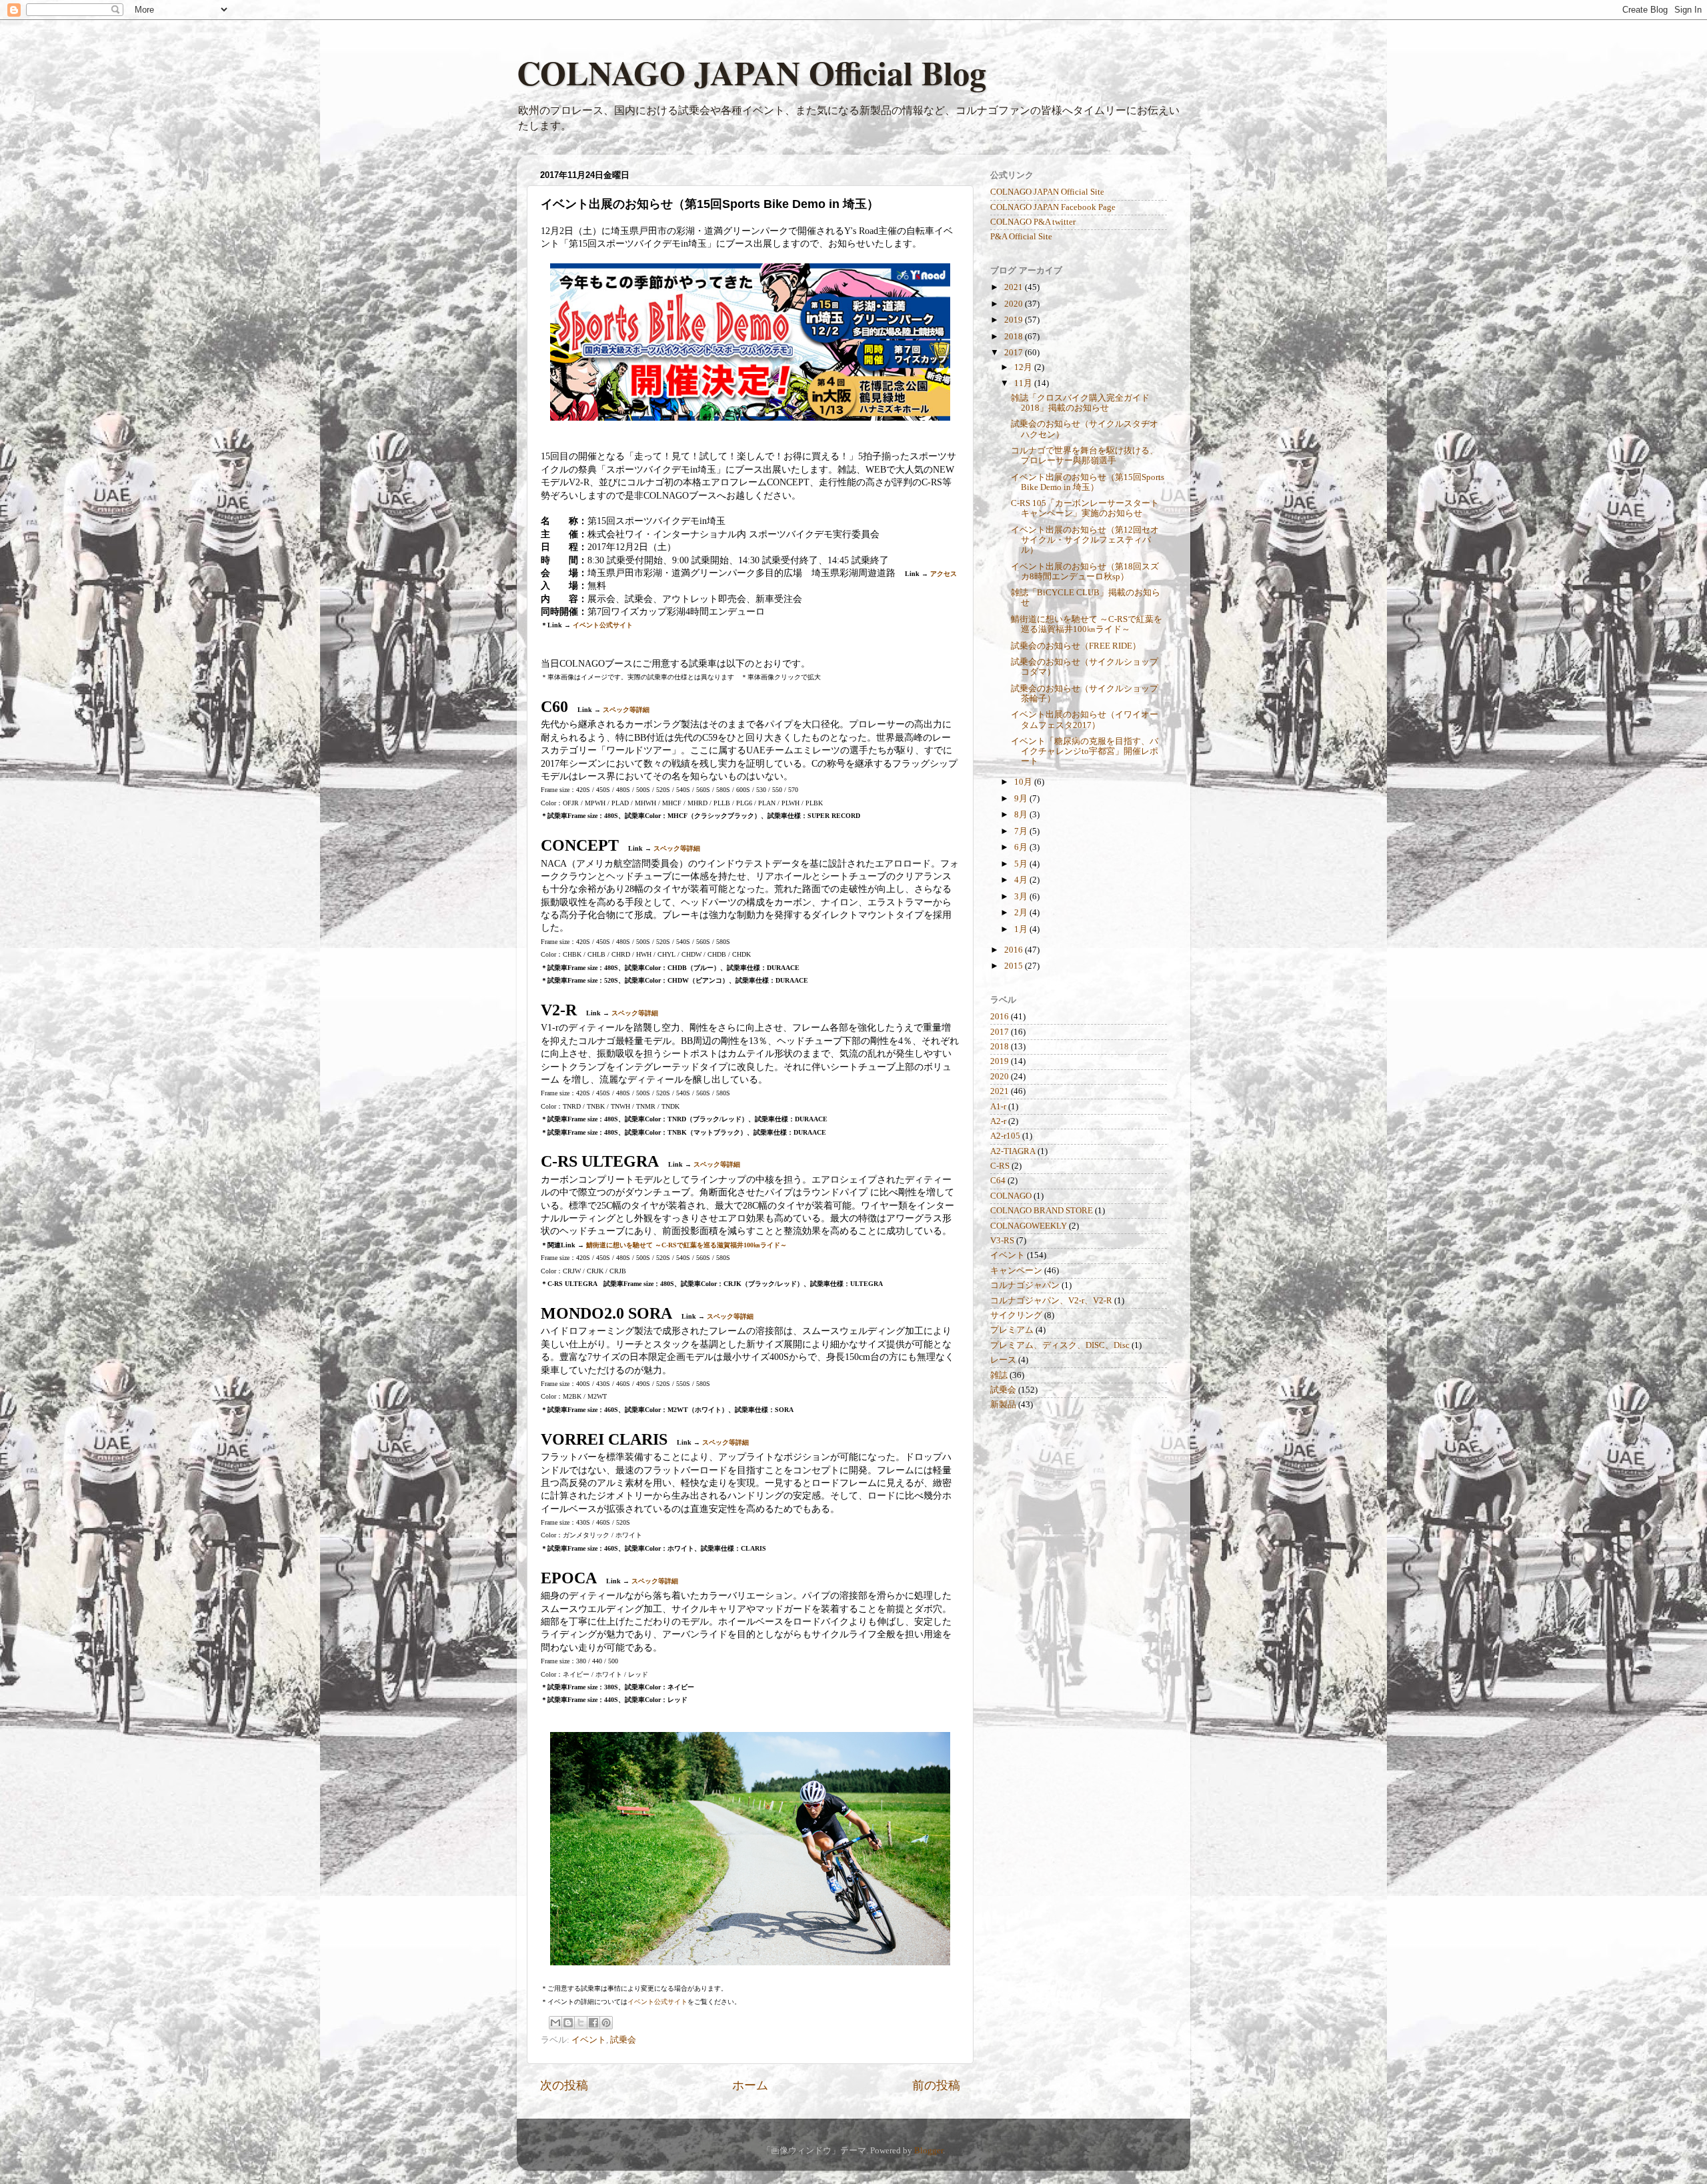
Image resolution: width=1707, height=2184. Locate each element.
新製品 (1003, 1405)
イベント (589, 2040)
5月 (1022, 864)
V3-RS (1002, 1241)
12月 (1024, 367)
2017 (1015, 353)
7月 (1022, 831)
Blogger (929, 2151)
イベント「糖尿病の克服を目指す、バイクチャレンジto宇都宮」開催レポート (1085, 751)
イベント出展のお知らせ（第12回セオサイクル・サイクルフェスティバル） (1085, 540)
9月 (1022, 799)
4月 (1022, 880)
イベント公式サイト (603, 625)
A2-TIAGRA (1013, 1151)
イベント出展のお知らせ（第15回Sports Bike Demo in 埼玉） (1088, 482)
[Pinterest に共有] (606, 2023)
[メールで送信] (555, 2023)
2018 (1015, 337)
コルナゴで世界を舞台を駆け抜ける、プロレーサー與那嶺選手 (1085, 456)
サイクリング (1016, 1315)
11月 (1024, 383)
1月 (1022, 929)
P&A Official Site (1021, 237)
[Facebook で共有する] (593, 2023)
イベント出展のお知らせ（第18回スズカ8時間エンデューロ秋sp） (1085, 572)
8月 (1022, 815)
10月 (1024, 782)
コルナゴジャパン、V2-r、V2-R (1051, 1301)
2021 (1015, 287)
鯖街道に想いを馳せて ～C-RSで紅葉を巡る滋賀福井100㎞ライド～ (686, 1245)
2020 (1015, 304)
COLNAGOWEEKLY (1029, 1226)
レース (1003, 1360)
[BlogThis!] (568, 2023)
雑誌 (999, 1375)
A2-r (998, 1121)
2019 (1015, 320)
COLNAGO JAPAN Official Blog (751, 72)
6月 (1022, 847)
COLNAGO (1011, 1196)
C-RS (1000, 1166)
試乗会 (623, 2040)
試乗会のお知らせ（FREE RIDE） (1076, 646)
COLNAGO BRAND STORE (1042, 1211)
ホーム (750, 2085)
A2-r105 (1005, 1136)
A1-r (998, 1107)
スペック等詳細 (626, 710)
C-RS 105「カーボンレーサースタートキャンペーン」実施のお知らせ (1085, 508)
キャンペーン (1016, 1271)
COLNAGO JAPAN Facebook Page (1053, 207)
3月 (1022, 897)
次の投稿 (564, 2085)
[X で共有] (581, 2023)
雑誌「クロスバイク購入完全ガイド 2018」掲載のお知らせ (1080, 403)
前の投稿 (936, 2085)
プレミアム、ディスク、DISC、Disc (1060, 1345)
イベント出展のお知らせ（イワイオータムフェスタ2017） (1085, 720)
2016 (1015, 950)
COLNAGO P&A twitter (1033, 222)
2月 (1022, 913)
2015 (1015, 966)
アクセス (944, 574)
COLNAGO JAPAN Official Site (1047, 192)
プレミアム (1012, 1330)
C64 (998, 1181)
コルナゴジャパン (1025, 1285)
